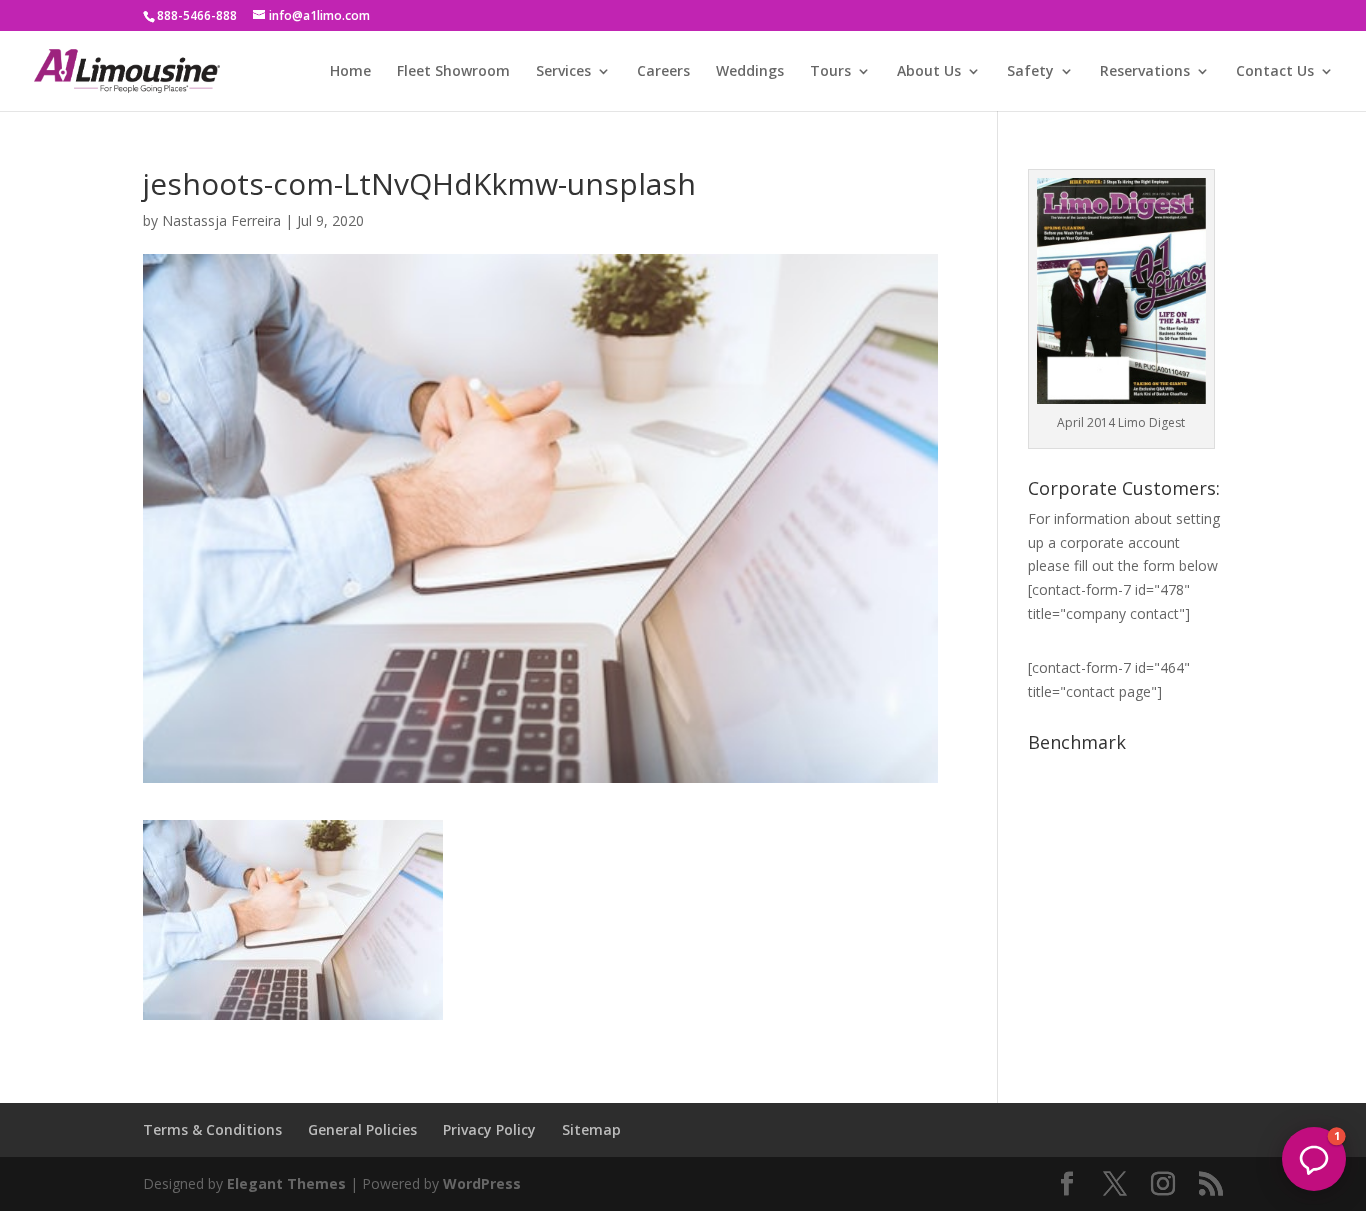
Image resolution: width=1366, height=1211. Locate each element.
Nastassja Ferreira (221, 220)
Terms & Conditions (212, 1129)
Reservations (1145, 72)
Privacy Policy (489, 1129)
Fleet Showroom (453, 72)
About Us (929, 72)
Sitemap (591, 1129)
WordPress (482, 1183)
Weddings (750, 72)
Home (350, 72)
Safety (1030, 72)
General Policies (362, 1129)
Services (563, 72)
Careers (663, 72)
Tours (830, 72)
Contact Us (1275, 72)
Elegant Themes (286, 1183)
